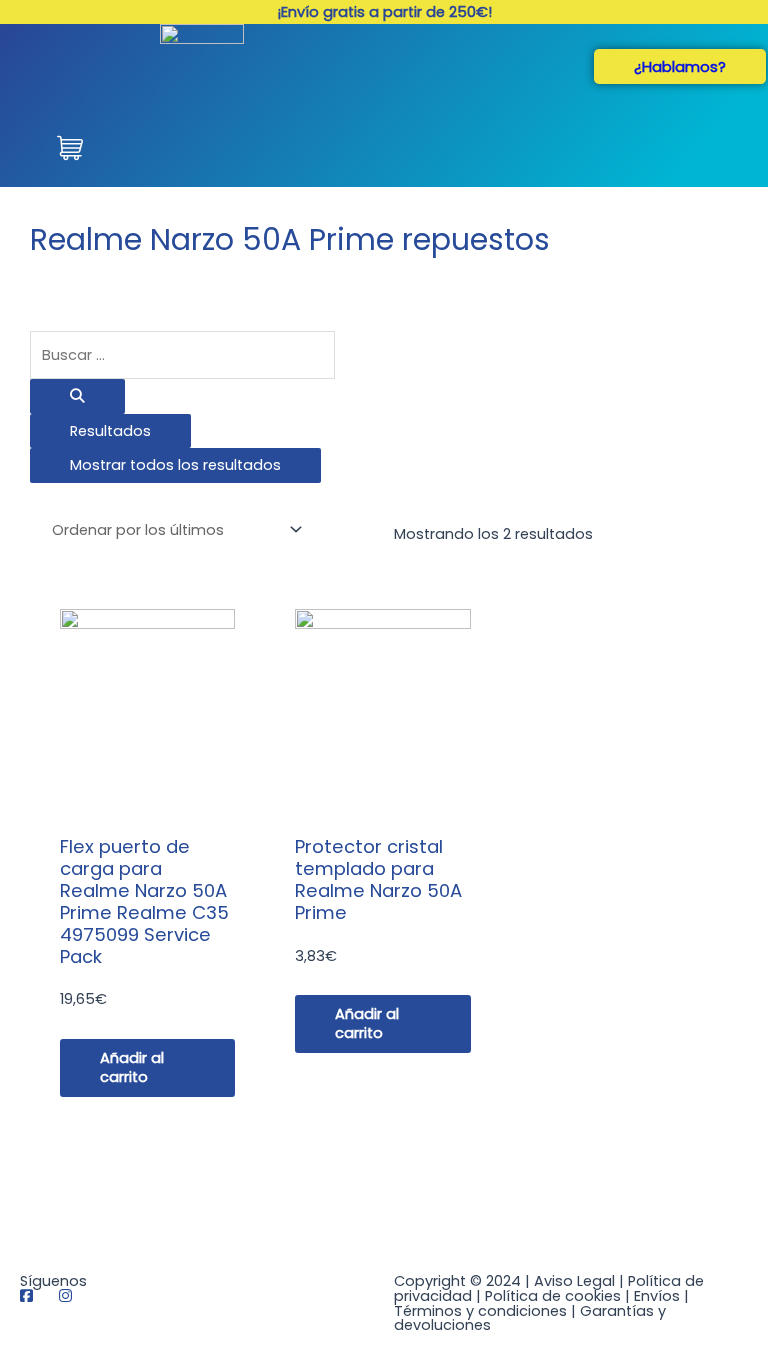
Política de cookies (553, 1296)
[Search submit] (77, 396)
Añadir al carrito (132, 1067)
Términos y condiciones (480, 1311)
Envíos (657, 1296)
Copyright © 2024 (457, 1281)
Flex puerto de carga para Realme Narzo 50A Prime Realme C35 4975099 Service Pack (144, 901)
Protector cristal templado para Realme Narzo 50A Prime (378, 879)
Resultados (110, 431)
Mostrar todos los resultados (175, 465)
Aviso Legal (574, 1281)
